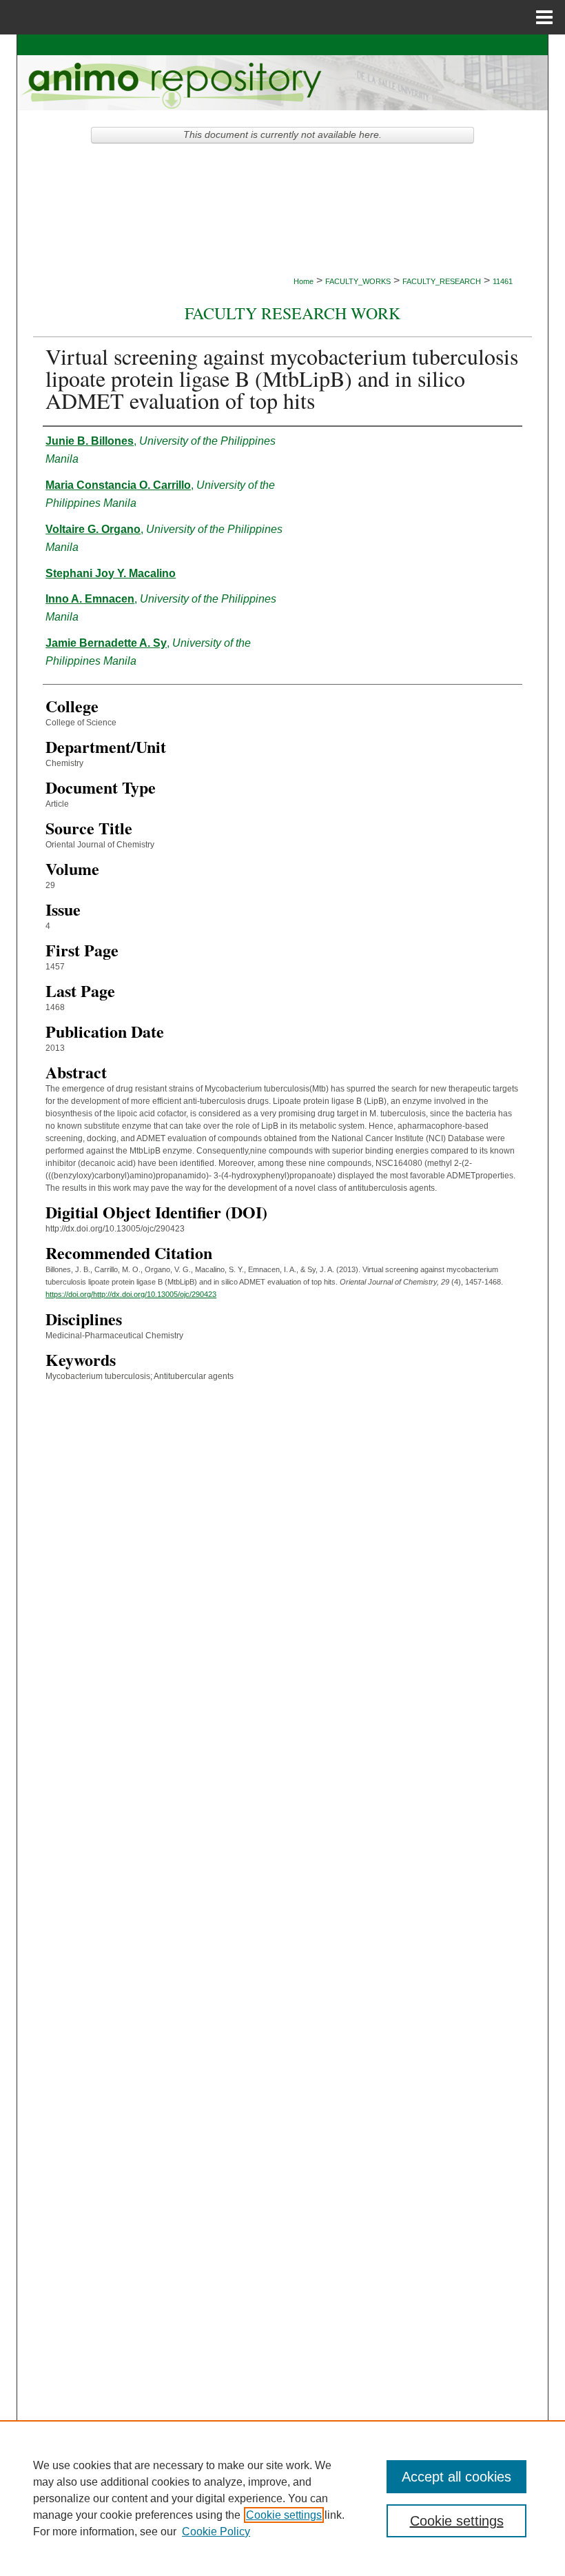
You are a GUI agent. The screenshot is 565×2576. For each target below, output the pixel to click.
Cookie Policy (216, 2532)
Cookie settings (284, 2515)
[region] (282, 2498)
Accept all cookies (456, 2477)
